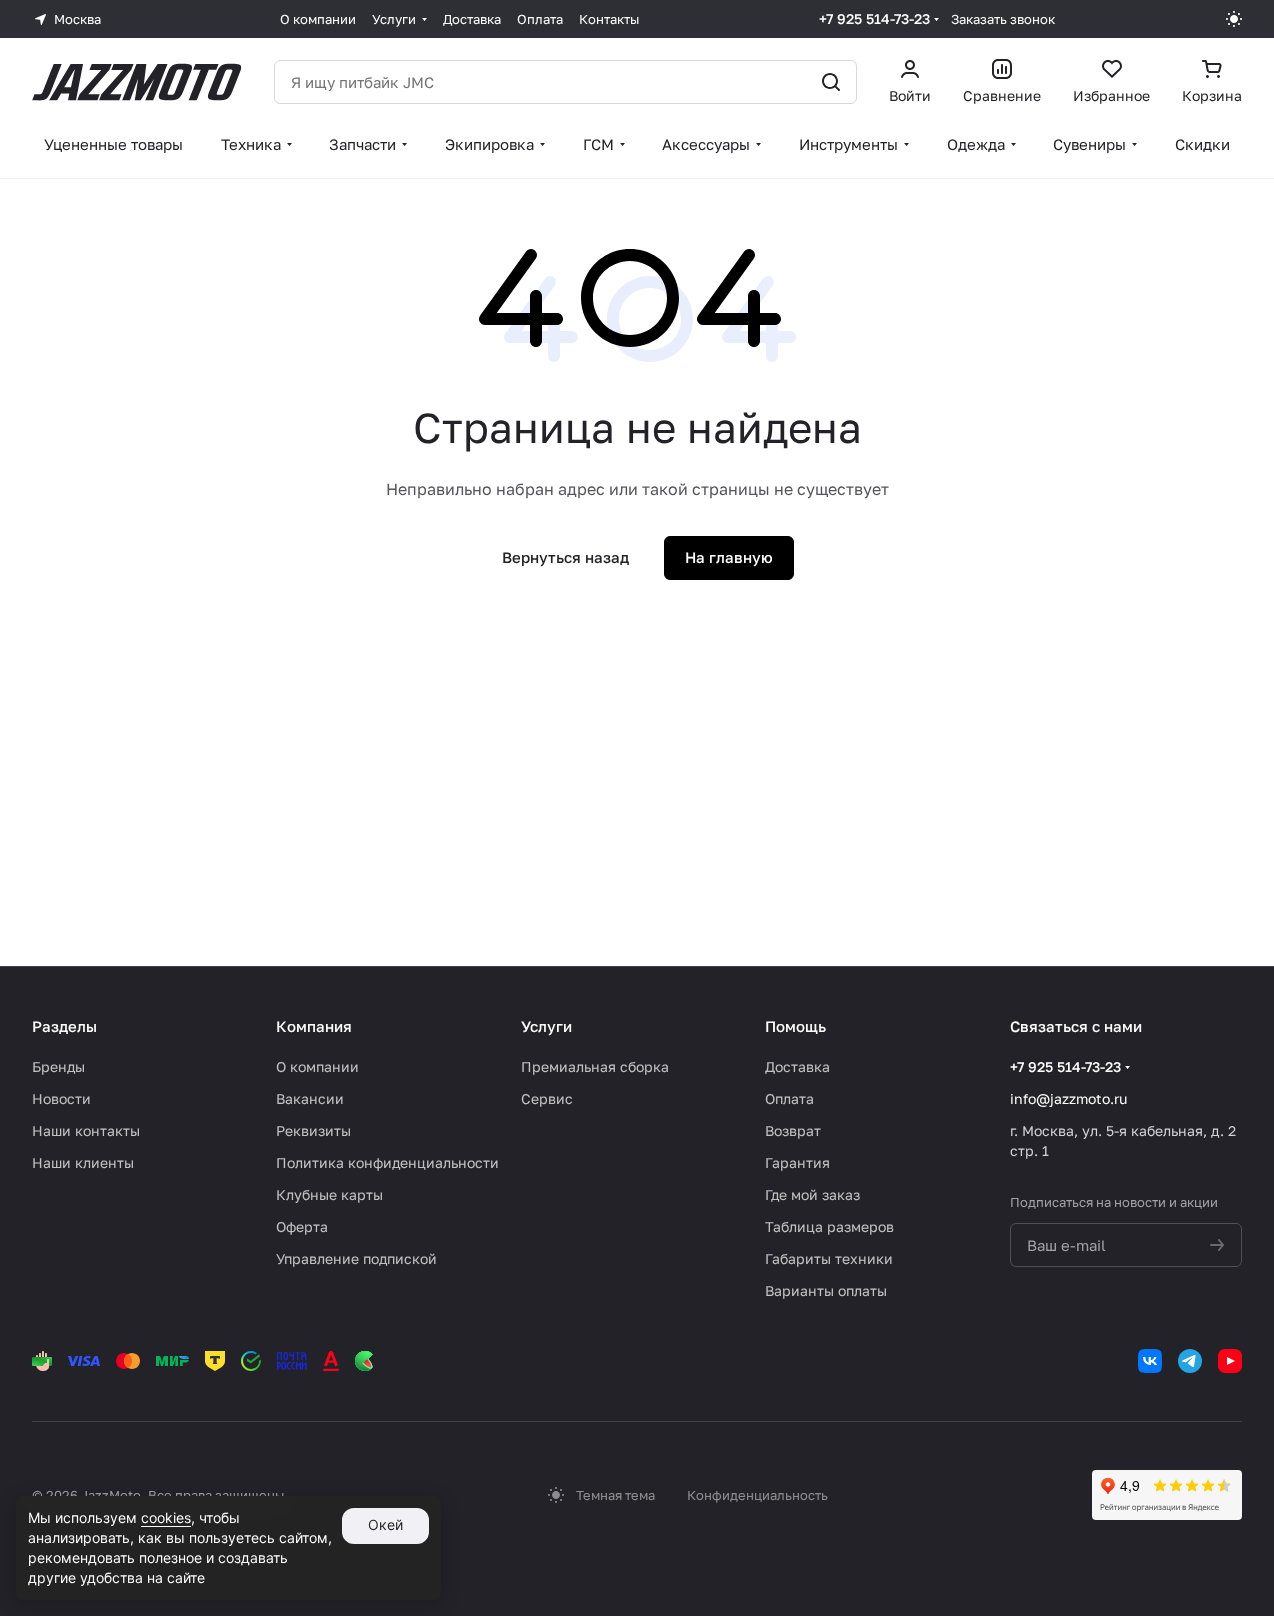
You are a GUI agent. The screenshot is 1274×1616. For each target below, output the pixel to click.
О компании (317, 1066)
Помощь (795, 1026)
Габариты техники (829, 1258)
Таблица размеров (829, 1226)
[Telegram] (1190, 1361)
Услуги (546, 1026)
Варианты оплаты (826, 1290)
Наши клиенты (83, 1162)
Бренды (58, 1066)
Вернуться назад (565, 557)
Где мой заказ (812, 1194)
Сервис (547, 1098)
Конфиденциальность (757, 1495)
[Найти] (831, 82)
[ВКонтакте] (1150, 1361)
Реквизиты (313, 1130)
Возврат (793, 1130)
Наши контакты (86, 1130)
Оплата (789, 1098)
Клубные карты (329, 1194)
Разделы (64, 1026)
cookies (166, 1517)
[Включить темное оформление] (1234, 19)
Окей (385, 1524)
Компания (314, 1026)
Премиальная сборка (595, 1066)
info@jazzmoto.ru (1068, 1098)
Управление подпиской (356, 1258)
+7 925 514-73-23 (874, 18)
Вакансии (310, 1098)
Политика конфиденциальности (387, 1162)
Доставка (797, 1066)
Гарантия (797, 1162)
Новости (61, 1098)
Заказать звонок (1003, 19)
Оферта (302, 1226)
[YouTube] (1230, 1361)
